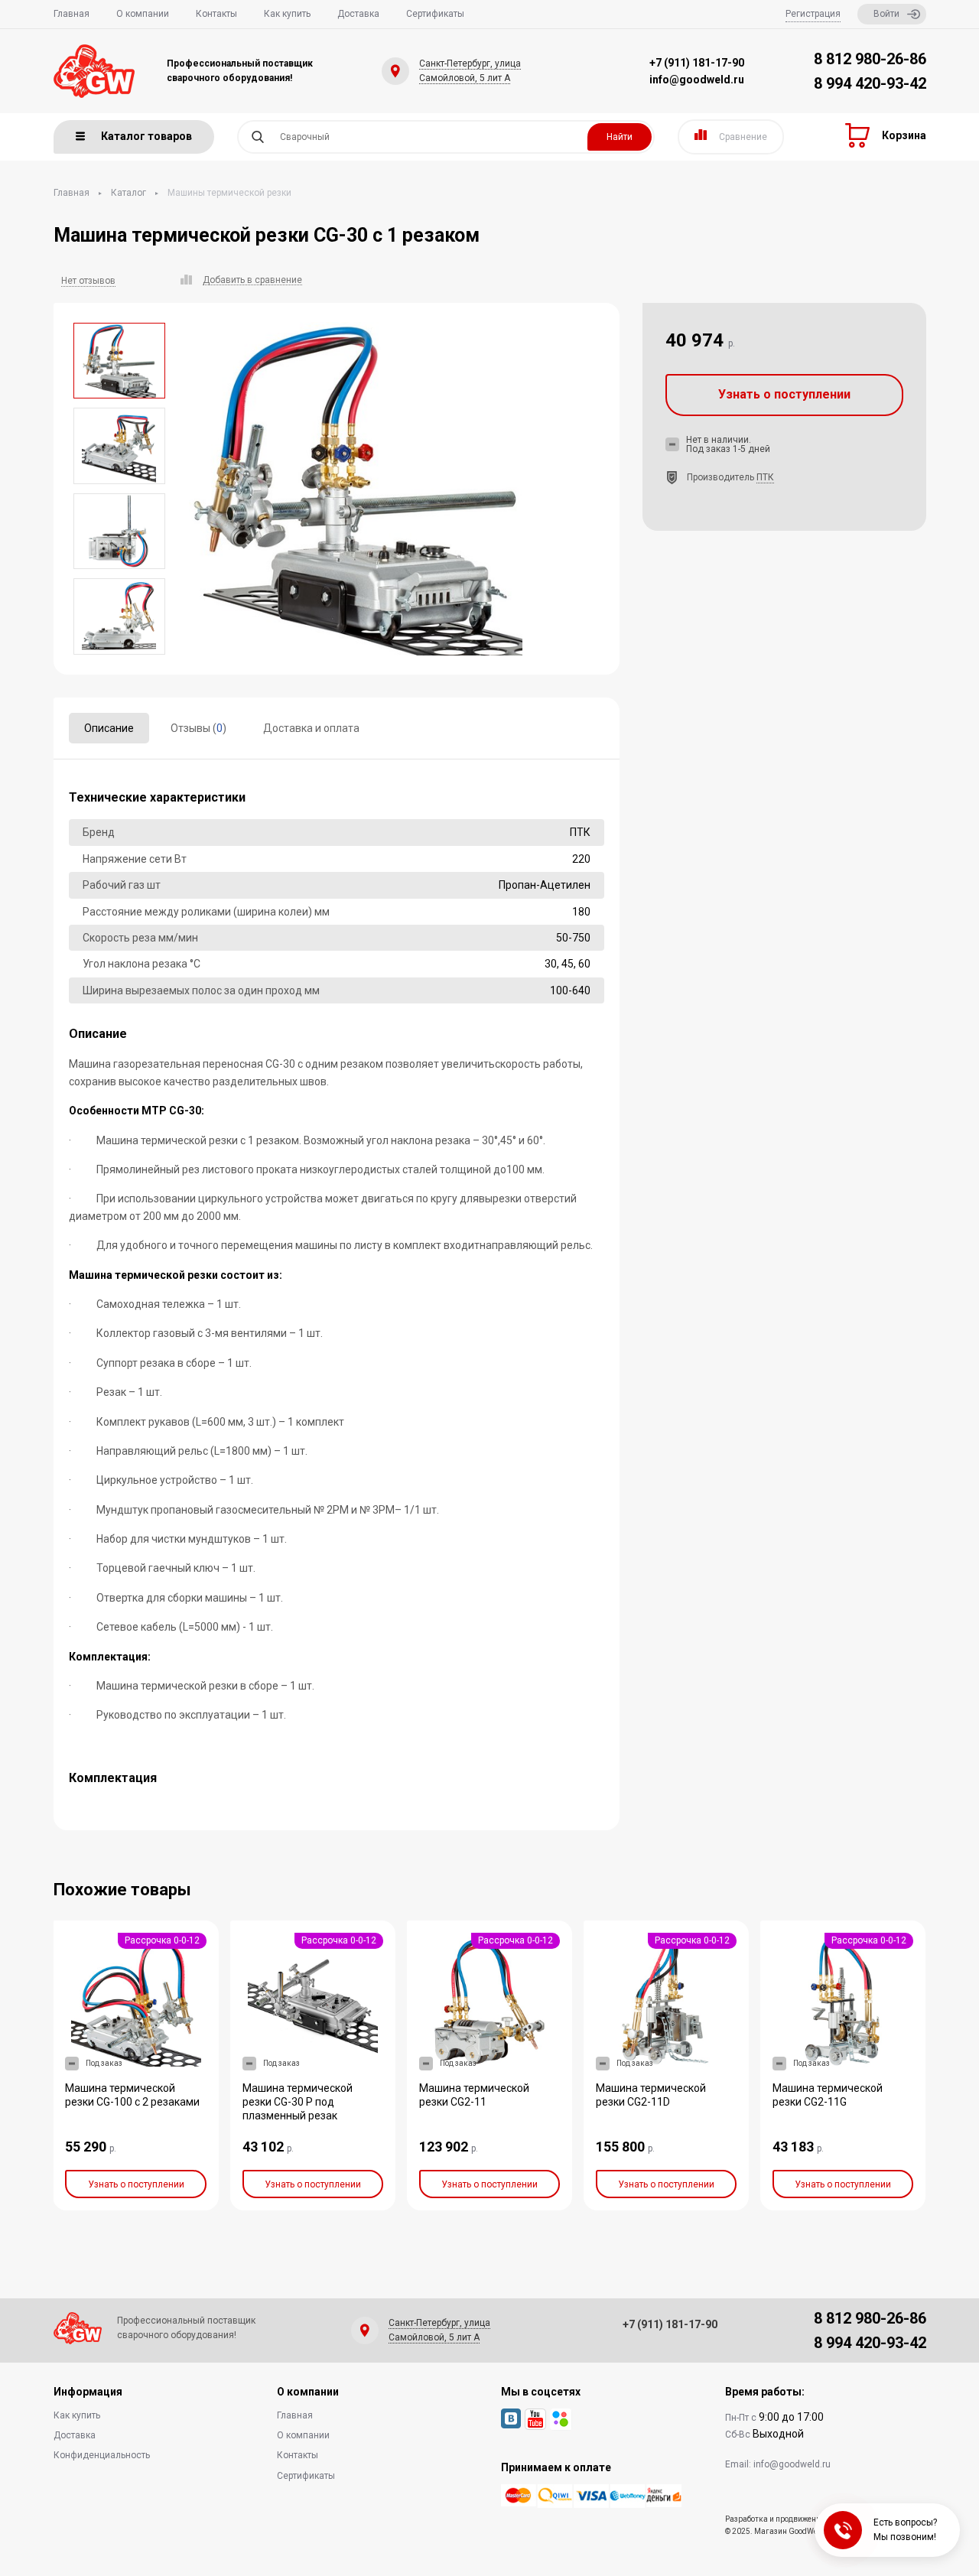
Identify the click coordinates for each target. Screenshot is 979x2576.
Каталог (128, 193)
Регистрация (813, 14)
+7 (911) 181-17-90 (697, 63)
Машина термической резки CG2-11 (474, 2095)
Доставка (358, 14)
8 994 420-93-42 (870, 83)
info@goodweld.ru (697, 80)
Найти (620, 137)
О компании (143, 14)
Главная (72, 14)
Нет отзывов (88, 281)
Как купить (287, 14)
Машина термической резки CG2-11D (651, 2095)
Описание (109, 728)
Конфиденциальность (102, 2455)
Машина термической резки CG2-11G (828, 2095)
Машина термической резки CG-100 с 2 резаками (132, 2095)
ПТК (765, 477)
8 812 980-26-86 (870, 59)
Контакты (216, 14)
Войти (886, 14)
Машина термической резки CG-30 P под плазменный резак (298, 2102)
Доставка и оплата (311, 728)
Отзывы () (198, 728)
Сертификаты (435, 14)
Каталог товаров (146, 136)
